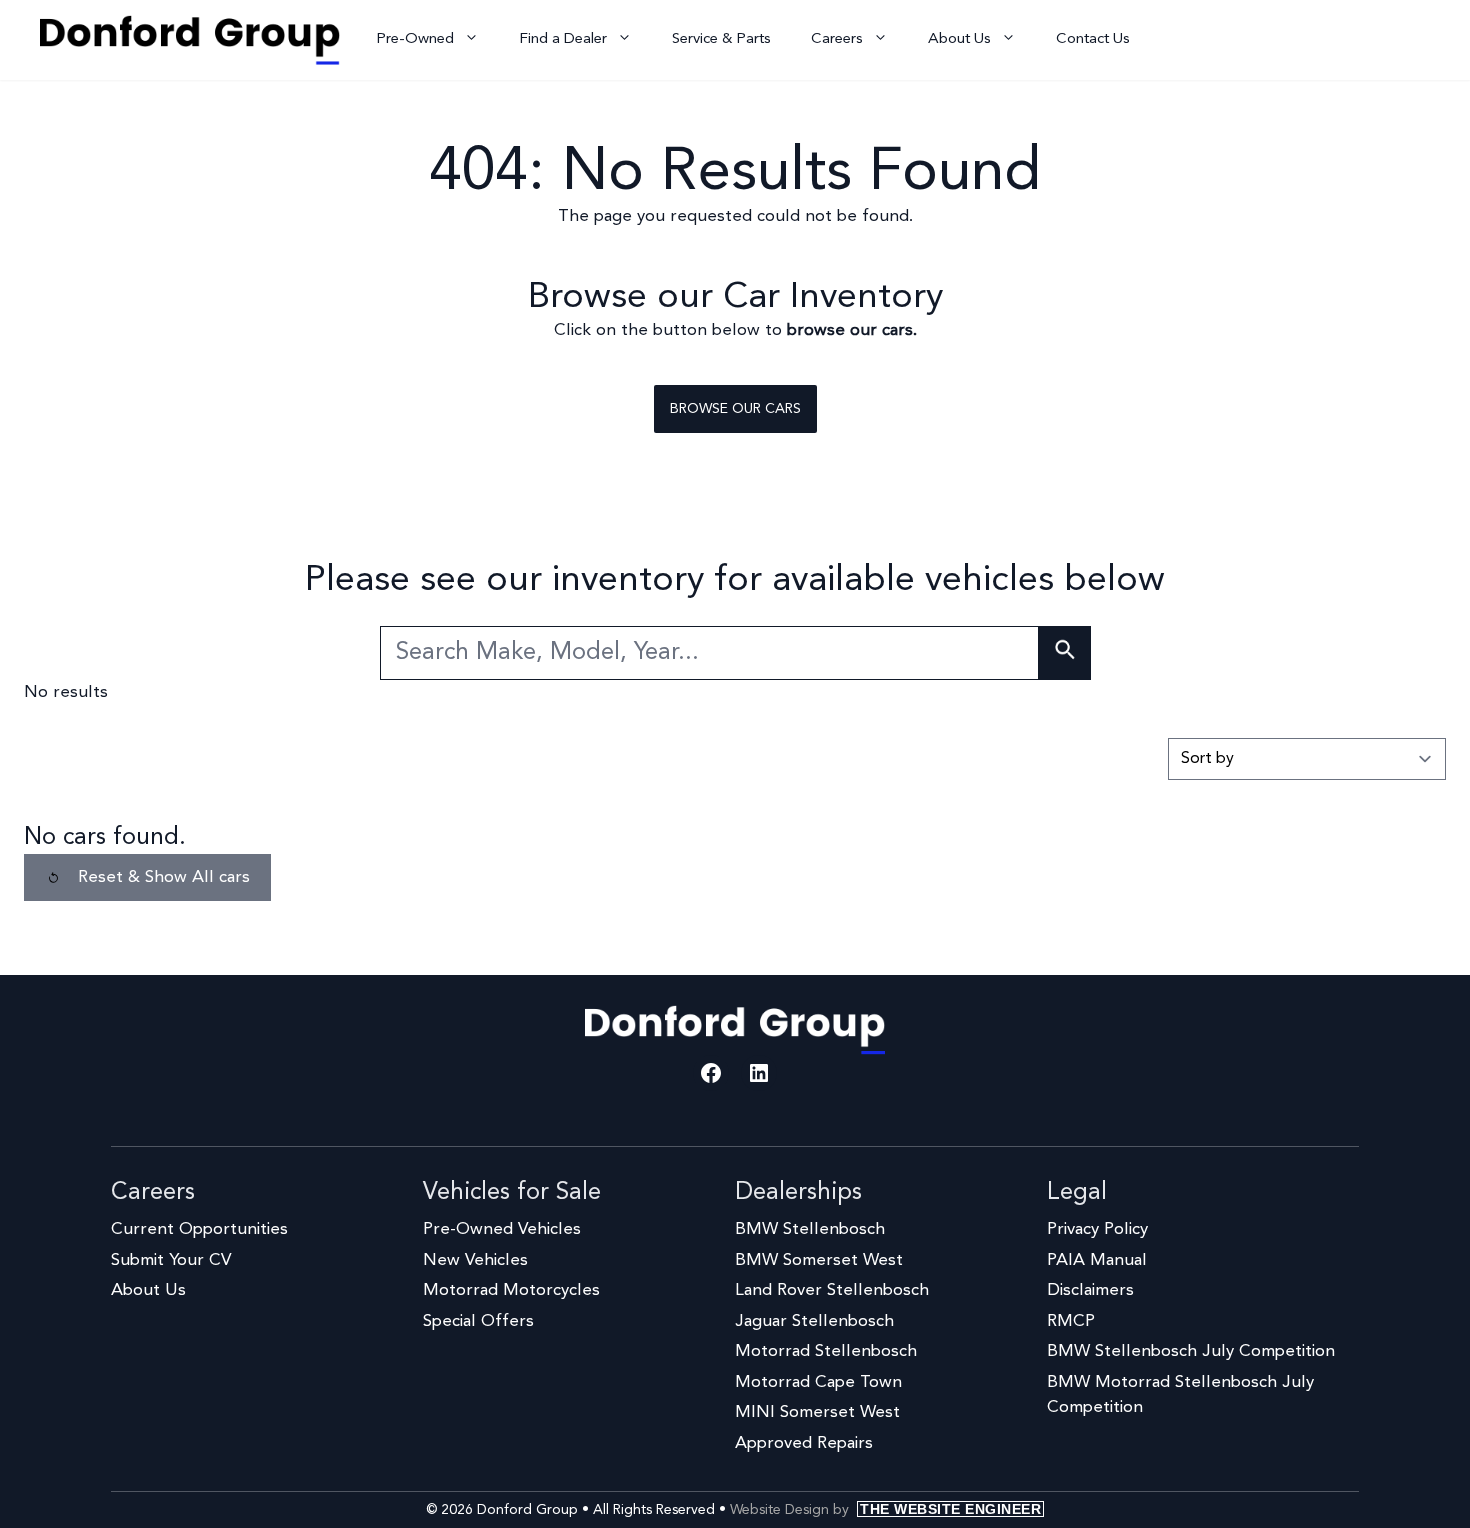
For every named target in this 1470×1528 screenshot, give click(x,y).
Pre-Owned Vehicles (502, 1229)
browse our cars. (852, 330)
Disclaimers (1090, 1290)
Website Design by (885, 1510)
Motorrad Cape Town (818, 1382)
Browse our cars (735, 409)
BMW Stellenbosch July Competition (1191, 1351)
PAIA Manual (1097, 1260)
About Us (959, 39)
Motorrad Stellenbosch (826, 1351)
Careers (837, 39)
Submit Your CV (171, 1260)
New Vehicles (475, 1260)
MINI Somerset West (817, 1412)
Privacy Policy (1097, 1229)
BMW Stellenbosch (810, 1229)
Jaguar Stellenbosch (814, 1321)
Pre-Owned (415, 39)
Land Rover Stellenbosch (832, 1290)
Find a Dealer (563, 39)
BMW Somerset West (819, 1260)
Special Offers (478, 1321)
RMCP (1071, 1321)
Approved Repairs (804, 1443)
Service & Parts (721, 39)
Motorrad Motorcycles (511, 1290)
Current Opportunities (199, 1229)
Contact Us (1093, 39)
